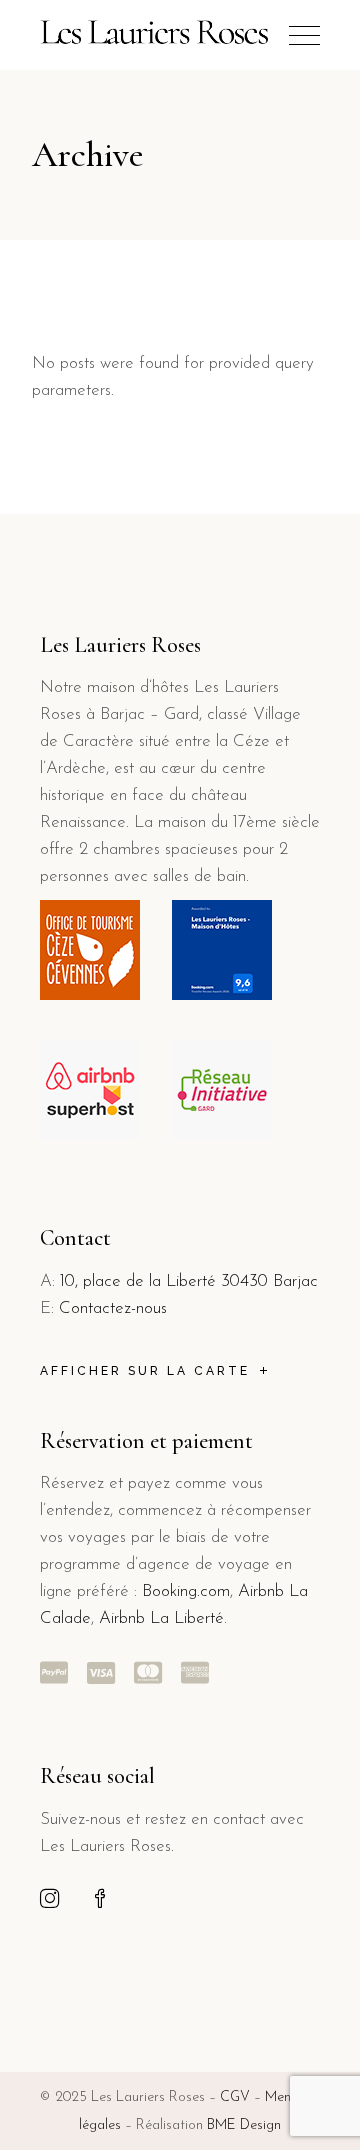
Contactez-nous (113, 1308)
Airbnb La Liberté (159, 1618)
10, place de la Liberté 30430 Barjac (189, 1281)
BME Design (244, 2125)
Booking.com (186, 1591)
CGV (235, 2097)
